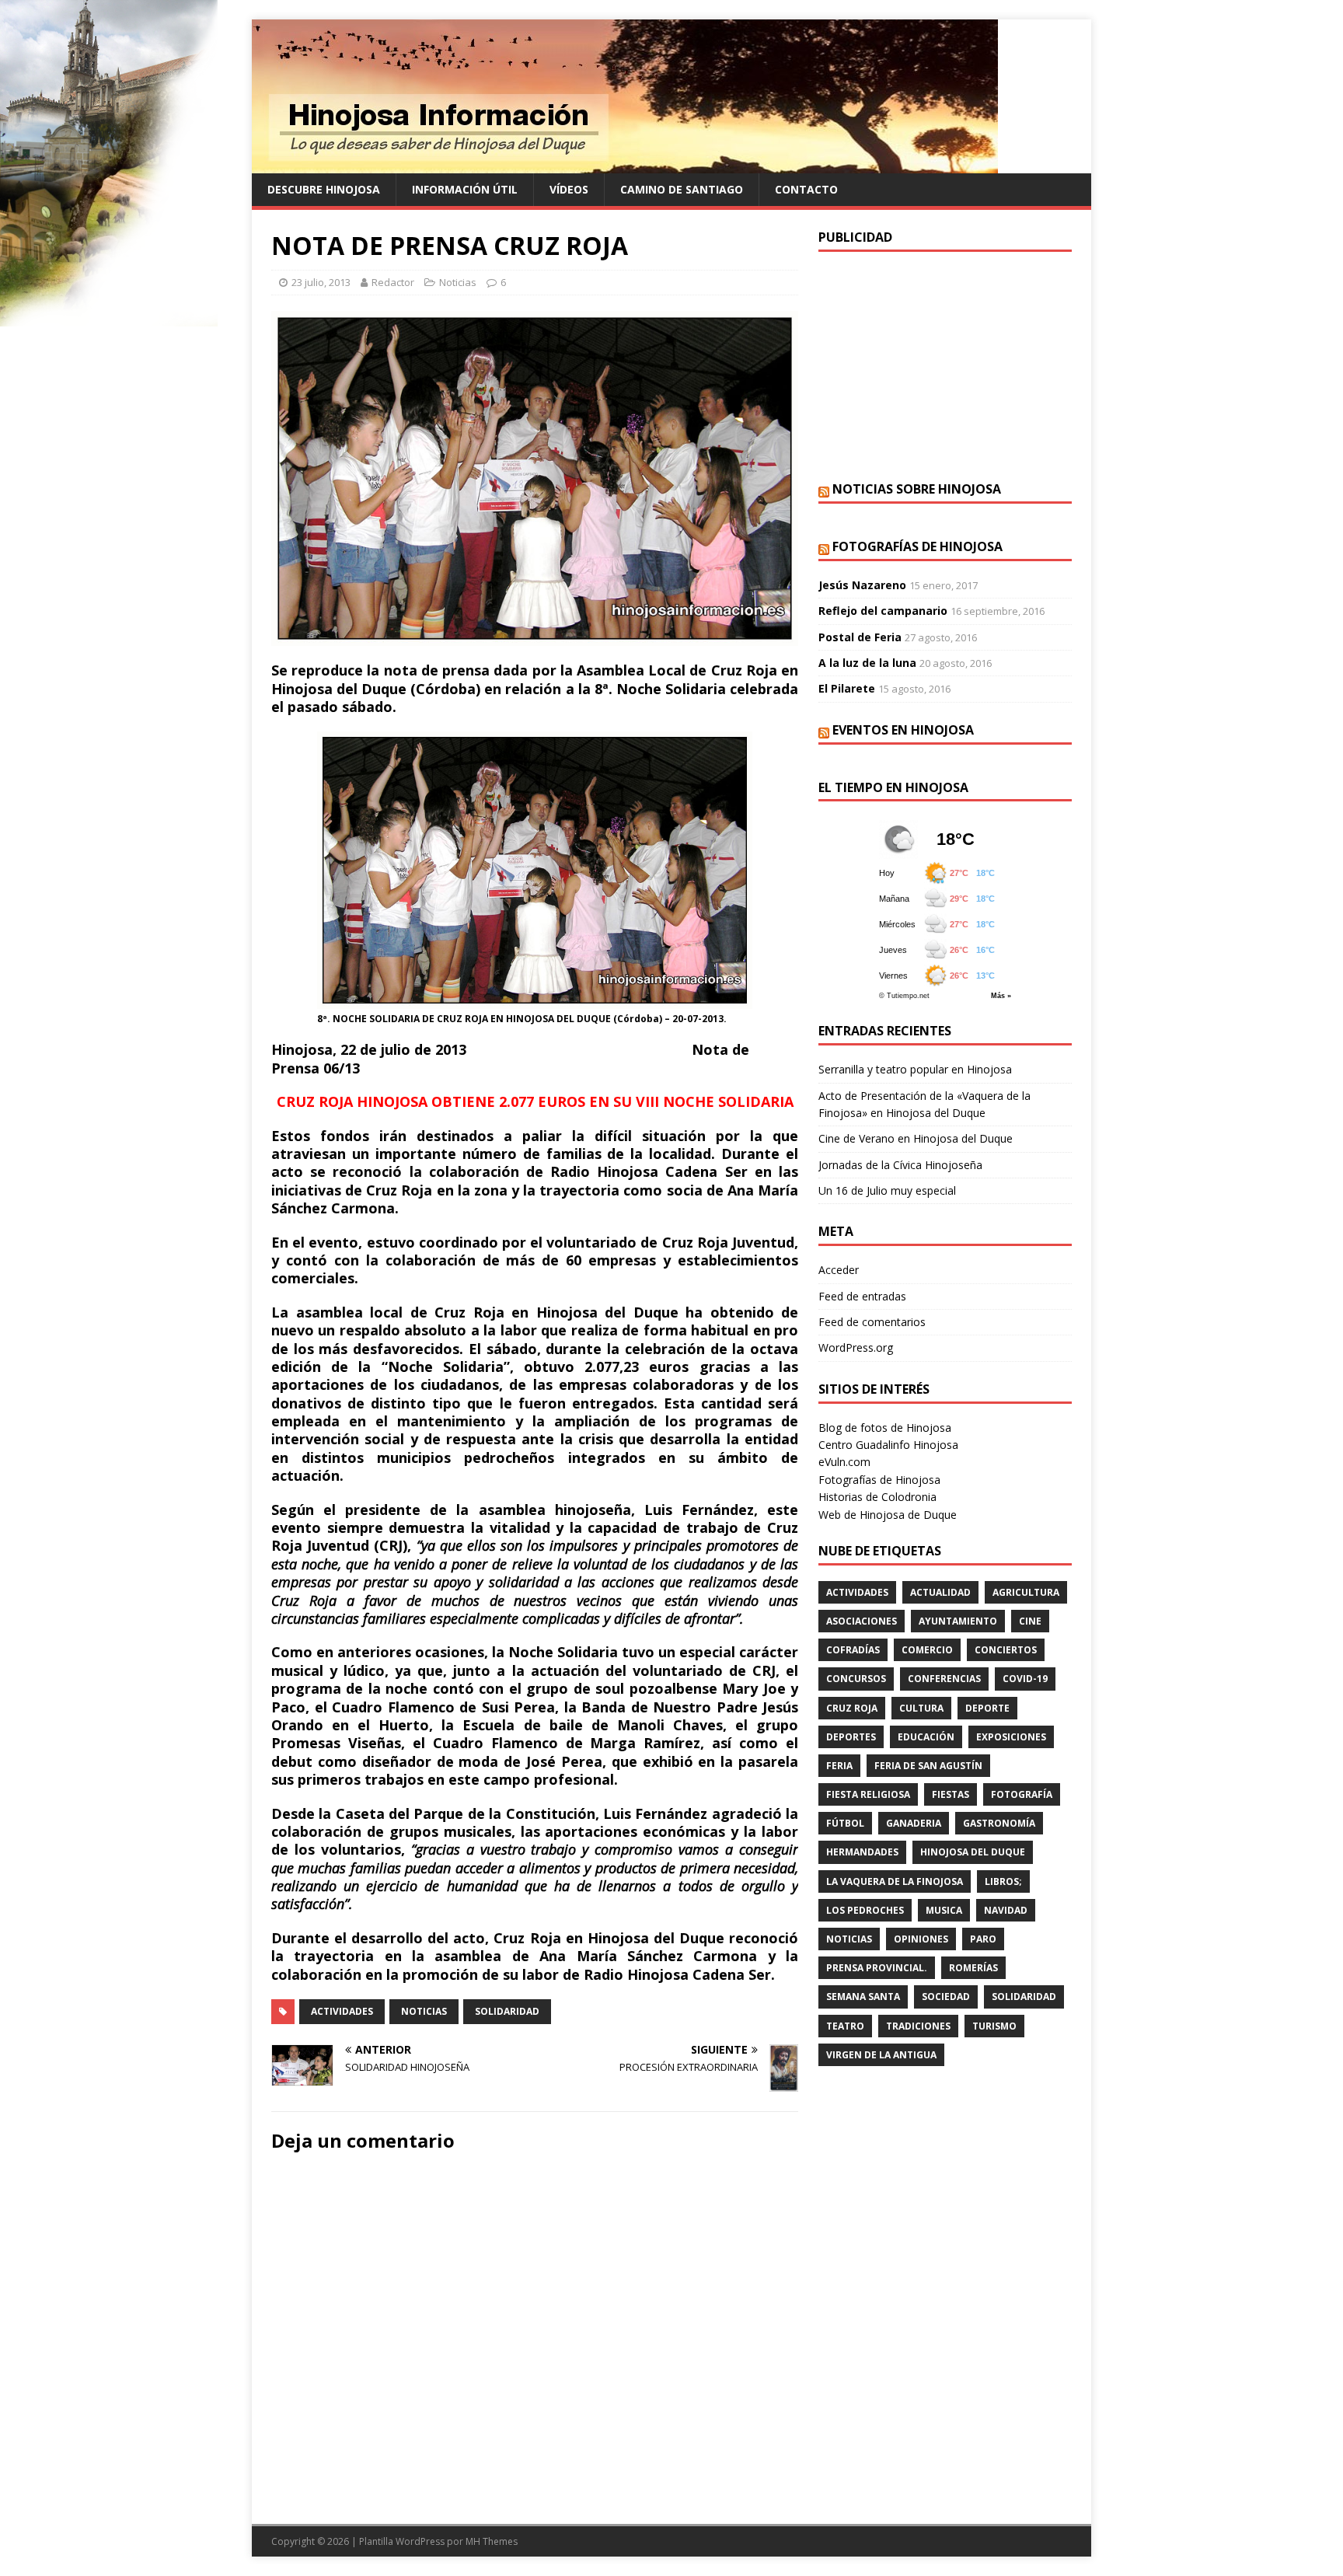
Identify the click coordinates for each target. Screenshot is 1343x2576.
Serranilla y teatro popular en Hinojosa (915, 1069)
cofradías (853, 1650)
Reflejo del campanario (883, 611)
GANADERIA (914, 1823)
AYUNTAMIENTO (958, 1621)
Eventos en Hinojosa (903, 730)
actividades (342, 2011)
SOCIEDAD (946, 1997)
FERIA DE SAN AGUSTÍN (928, 1766)
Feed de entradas (862, 1296)
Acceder (839, 1270)
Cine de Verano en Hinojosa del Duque (916, 1138)
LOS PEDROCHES (865, 1910)
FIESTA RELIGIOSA (868, 1794)
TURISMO (994, 2026)
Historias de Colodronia (877, 1497)
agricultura (1026, 1592)
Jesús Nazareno (862, 585)
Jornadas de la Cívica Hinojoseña (900, 1165)
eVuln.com (844, 1462)
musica (944, 1910)
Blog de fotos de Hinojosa (885, 1428)
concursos (856, 1679)
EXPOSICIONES (1011, 1737)
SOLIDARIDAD (507, 2011)
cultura (921, 1708)
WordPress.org (856, 1347)
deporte (987, 1708)
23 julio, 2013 (321, 282)
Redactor (393, 282)
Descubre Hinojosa (324, 189)
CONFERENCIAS (944, 1679)
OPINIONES (921, 1939)
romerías (973, 1968)
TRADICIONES (918, 2026)
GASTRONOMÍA (999, 1823)
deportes (851, 1737)
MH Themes (492, 2541)
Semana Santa (863, 1997)
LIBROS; (1003, 1881)
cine (1030, 1621)
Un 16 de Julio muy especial (887, 1190)
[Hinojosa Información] (625, 164)
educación (926, 1737)
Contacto (806, 189)
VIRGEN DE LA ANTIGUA (881, 2055)
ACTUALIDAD (940, 1592)
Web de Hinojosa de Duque (888, 1515)
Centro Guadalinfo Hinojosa (888, 1445)
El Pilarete (847, 688)
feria (839, 1766)
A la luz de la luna (867, 663)
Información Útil (465, 189)
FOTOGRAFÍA (1022, 1794)
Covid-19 (1025, 1679)
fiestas (951, 1794)
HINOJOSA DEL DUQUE (973, 1852)
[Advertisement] (945, 365)
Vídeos (569, 189)
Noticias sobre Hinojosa (917, 489)
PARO (983, 1939)
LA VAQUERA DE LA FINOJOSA (895, 1881)
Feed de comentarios (872, 1322)
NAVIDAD (1006, 1910)
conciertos (1006, 1650)
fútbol (845, 1823)
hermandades (862, 1852)
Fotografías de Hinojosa (917, 546)
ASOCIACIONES (862, 1621)
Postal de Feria (860, 637)
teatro (845, 2026)
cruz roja (852, 1708)
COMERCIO (927, 1650)
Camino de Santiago (682, 189)
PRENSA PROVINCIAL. (877, 1968)
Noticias (458, 282)
